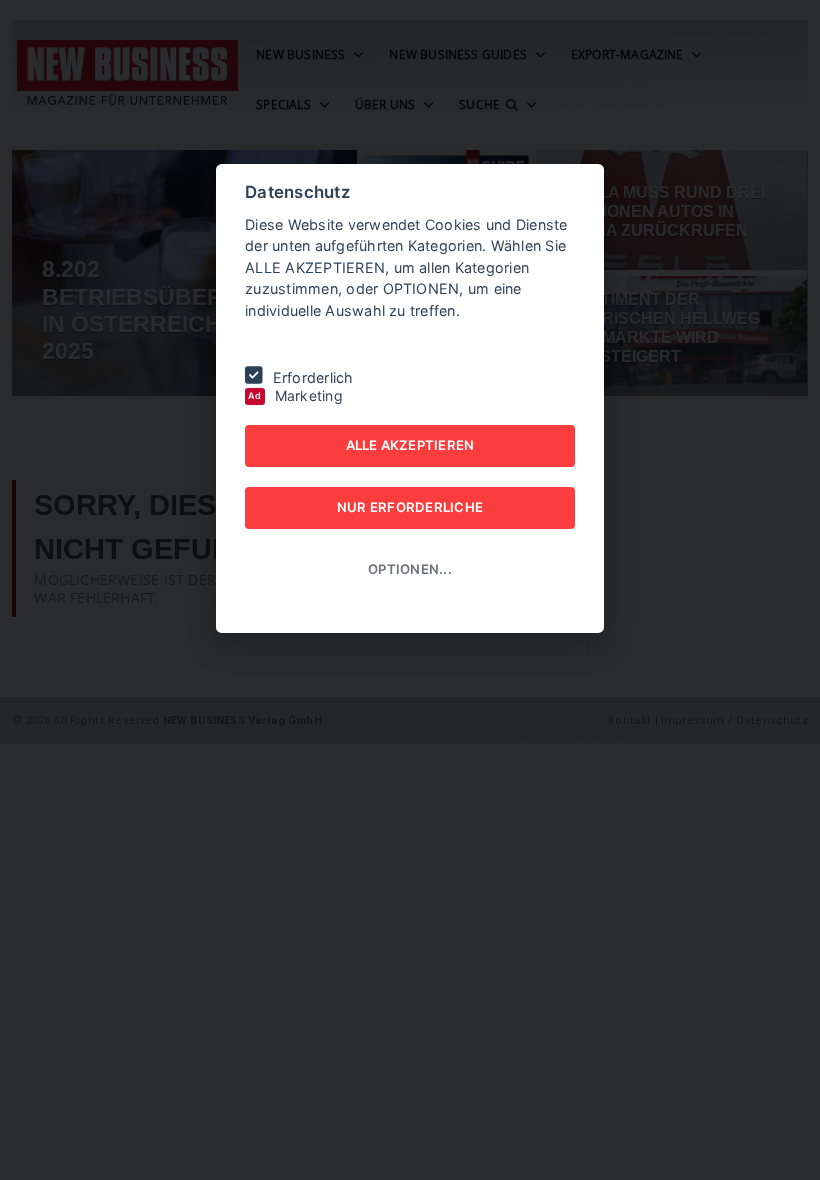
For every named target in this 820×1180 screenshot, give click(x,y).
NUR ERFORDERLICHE (410, 507)
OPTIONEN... (410, 569)
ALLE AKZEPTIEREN (410, 445)
